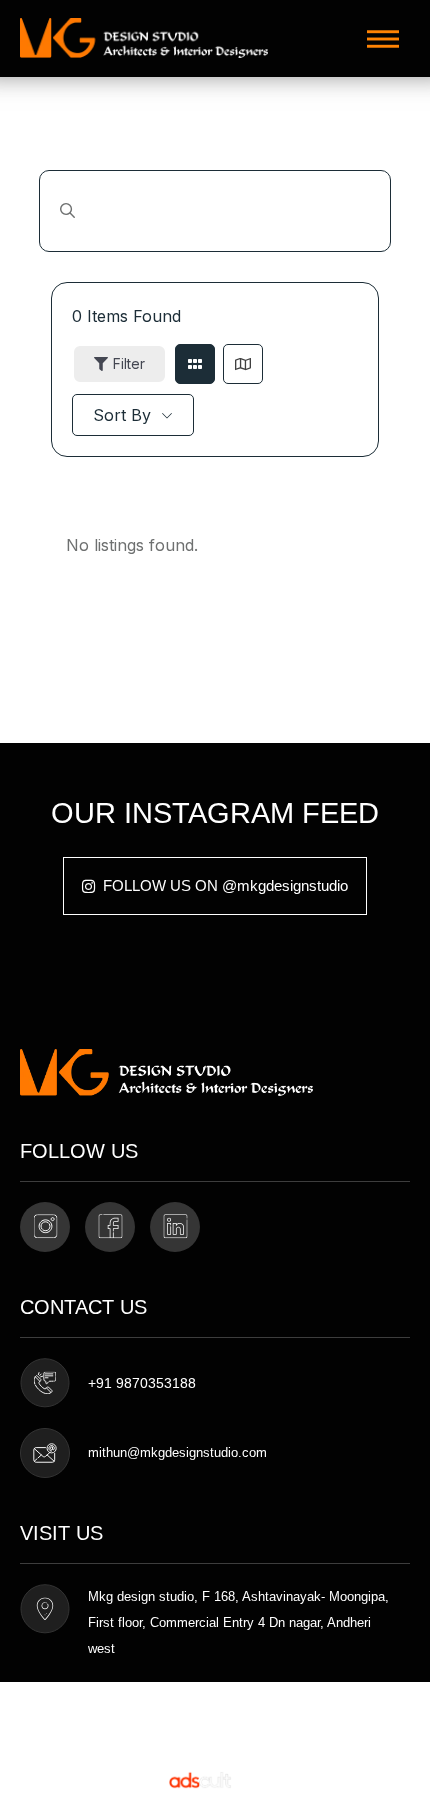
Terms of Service (61, 1709)
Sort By (122, 415)
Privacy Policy (54, 1734)
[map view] (243, 364)
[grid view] (195, 364)
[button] (383, 38)
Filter (129, 363)
